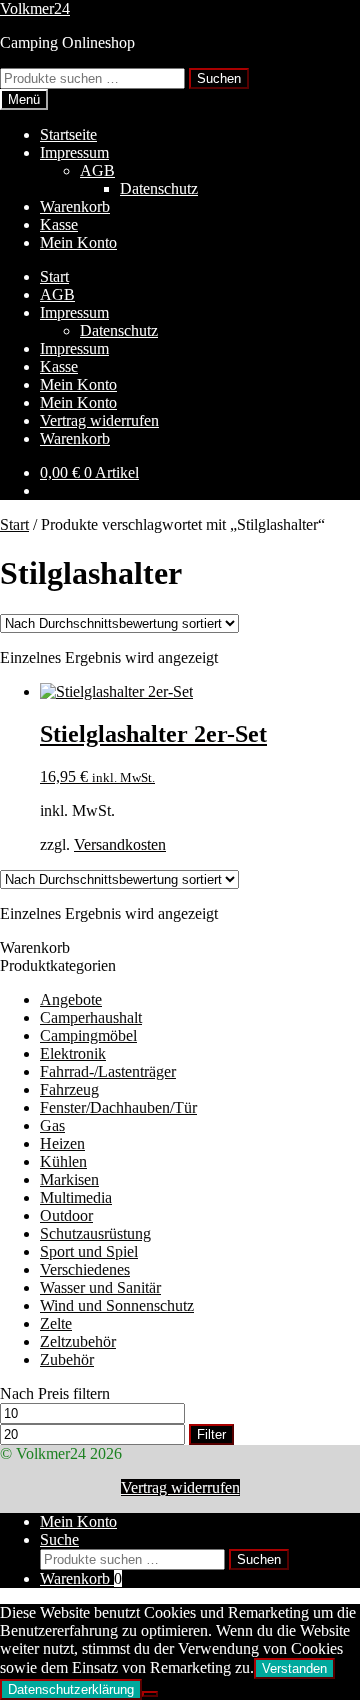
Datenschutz (159, 188)
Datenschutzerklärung (71, 1689)
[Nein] (150, 1694)
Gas (52, 1125)
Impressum (74, 152)
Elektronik (73, 1053)
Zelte (56, 1323)
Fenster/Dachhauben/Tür (118, 1107)
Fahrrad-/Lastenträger (108, 1071)
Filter (211, 1434)
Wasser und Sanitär (100, 1287)
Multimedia (76, 1197)
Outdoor (66, 1215)
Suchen (219, 78)
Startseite (68, 134)
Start (54, 276)
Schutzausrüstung (95, 1233)
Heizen (62, 1143)
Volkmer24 (35, 8)
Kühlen (63, 1161)
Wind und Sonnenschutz (117, 1305)
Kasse (59, 224)
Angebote (71, 999)
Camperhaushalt (91, 1017)
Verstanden (294, 1668)
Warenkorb (75, 206)
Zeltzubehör (78, 1341)
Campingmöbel (88, 1035)
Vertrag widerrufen (99, 420)
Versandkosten (120, 844)
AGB (97, 170)
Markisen (69, 1179)
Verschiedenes (85, 1269)
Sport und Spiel (89, 1251)
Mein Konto (78, 242)
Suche (59, 1539)
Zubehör (67, 1359)
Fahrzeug (69, 1089)
